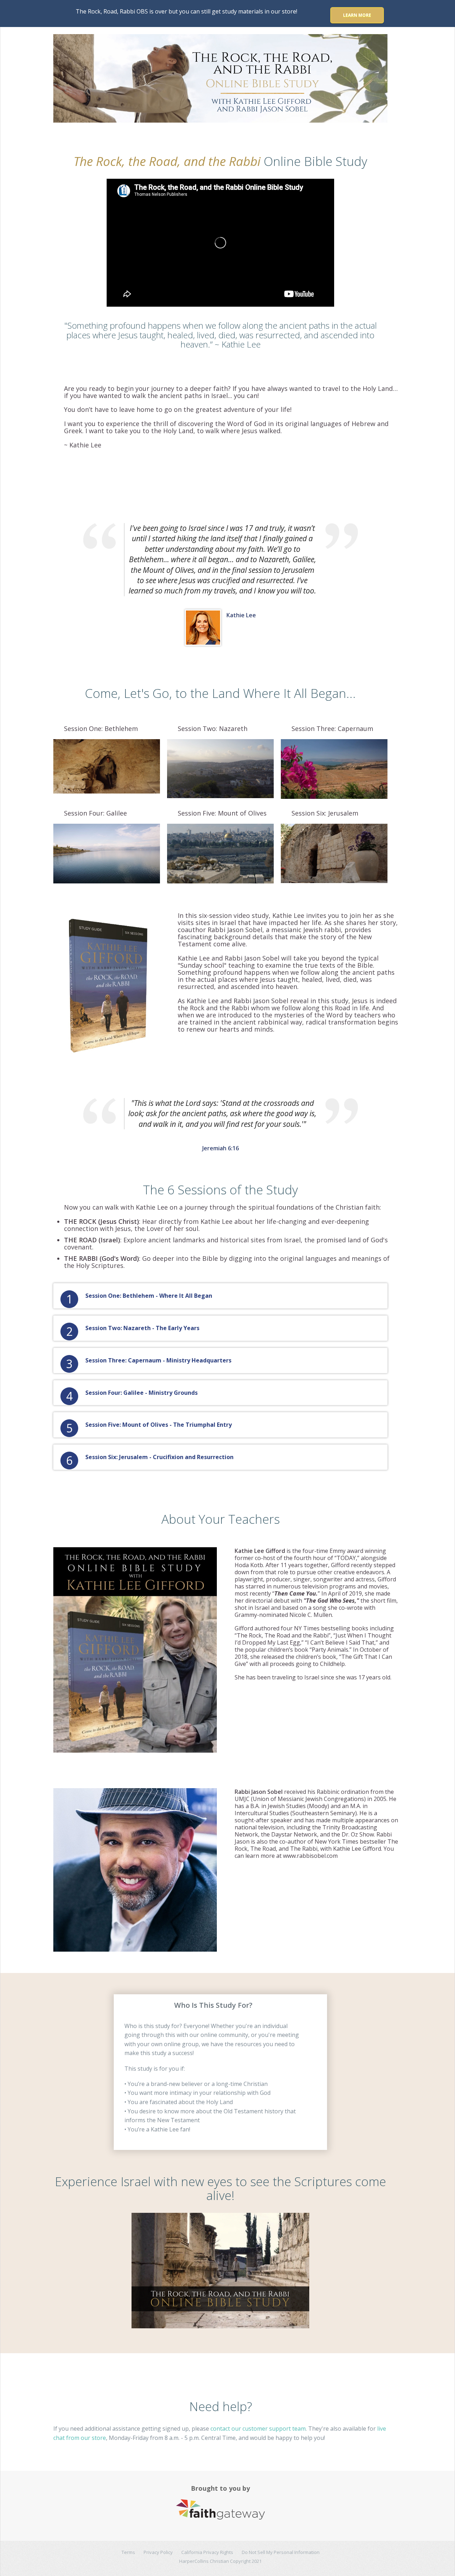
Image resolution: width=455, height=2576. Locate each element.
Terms (128, 2552)
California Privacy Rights (207, 2552)
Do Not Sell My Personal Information (281, 2552)
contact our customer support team (258, 2429)
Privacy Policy (158, 2552)
